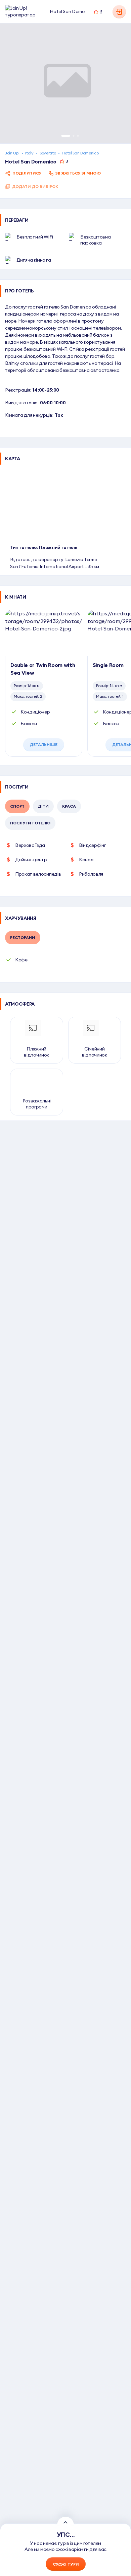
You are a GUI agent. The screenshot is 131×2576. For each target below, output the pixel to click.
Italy (29, 153)
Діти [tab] (43, 806)
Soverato (48, 153)
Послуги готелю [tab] (30, 823)
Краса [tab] (69, 806)
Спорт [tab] (17, 806)
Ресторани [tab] (23, 937)
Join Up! (12, 153)
